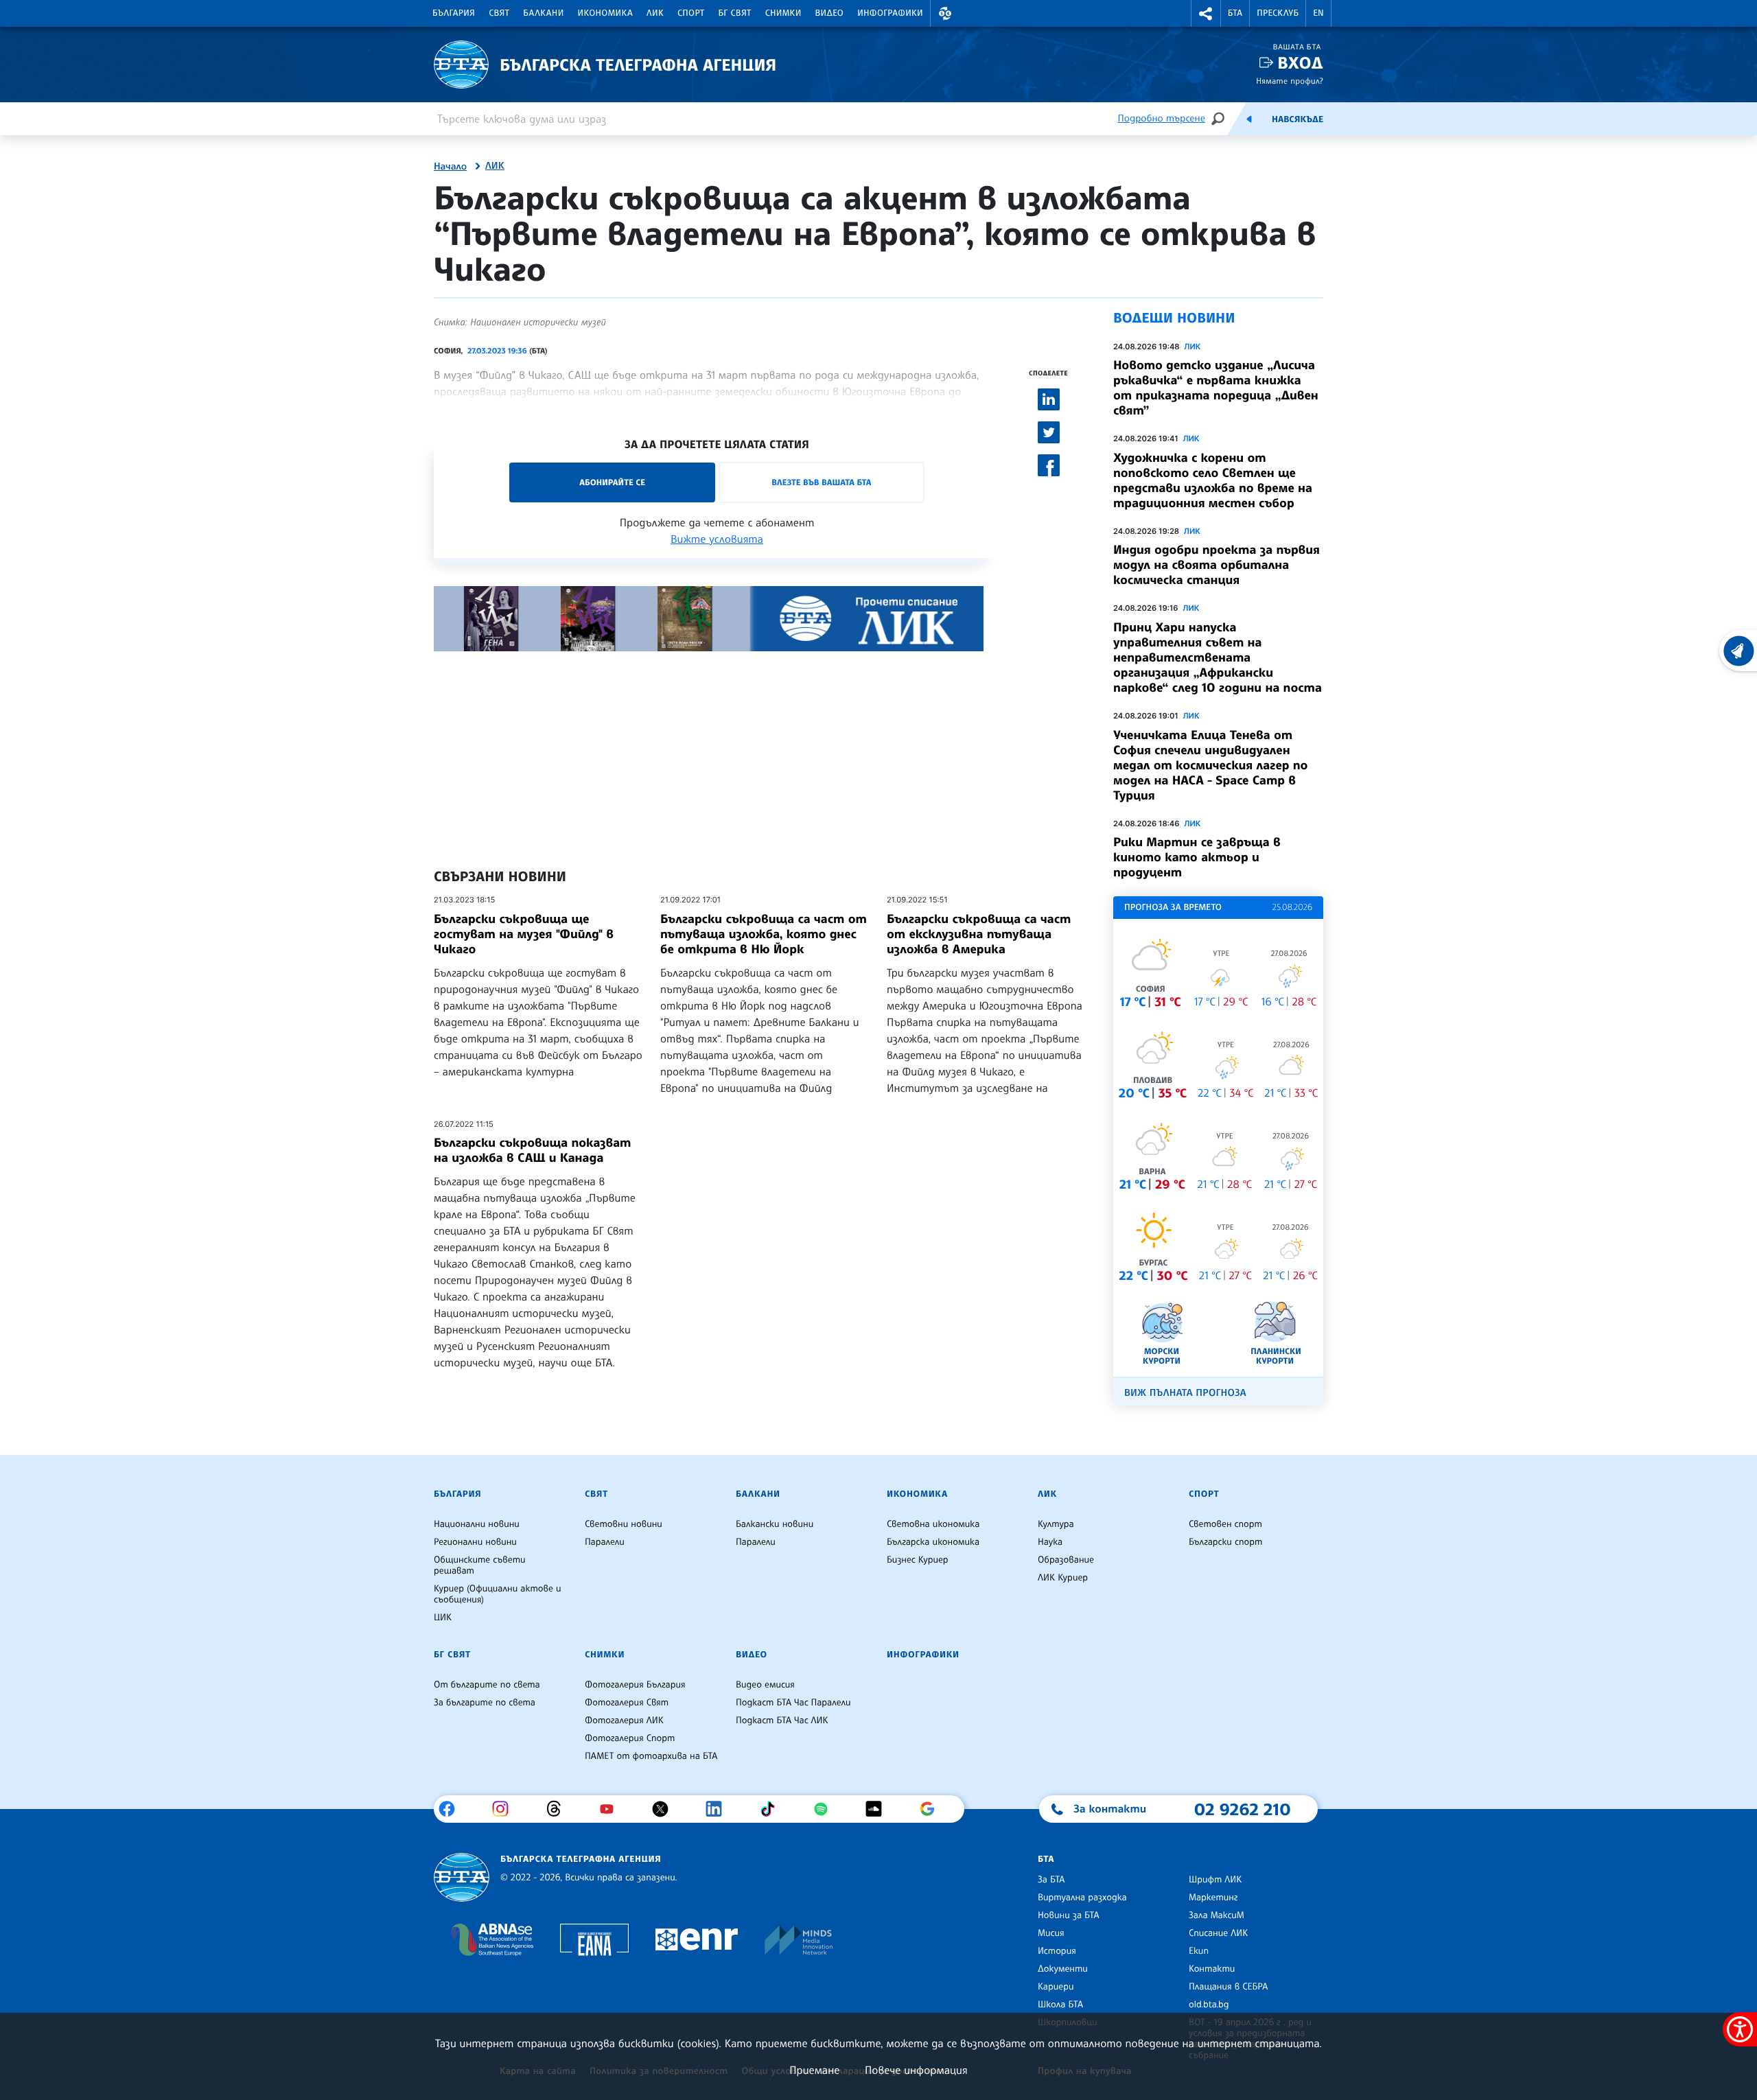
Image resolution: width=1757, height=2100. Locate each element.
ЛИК (655, 13)
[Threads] (559, 1809)
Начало (450, 167)
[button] (945, 13)
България (454, 13)
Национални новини (477, 1524)
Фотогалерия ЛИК (624, 1720)
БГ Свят (735, 13)
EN (1318, 13)
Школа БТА (1060, 2005)
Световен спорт (1225, 1524)
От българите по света (487, 1685)
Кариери (1056, 1987)
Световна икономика (933, 1524)
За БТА (1051, 1880)
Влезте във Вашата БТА (821, 482)
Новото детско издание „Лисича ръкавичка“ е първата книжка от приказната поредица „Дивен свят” (1216, 388)
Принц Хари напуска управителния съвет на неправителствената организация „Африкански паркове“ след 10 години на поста (1218, 657)
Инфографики (890, 13)
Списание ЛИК (1218, 1933)
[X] (665, 1809)
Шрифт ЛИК (1215, 1880)
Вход (1300, 63)
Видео (830, 13)
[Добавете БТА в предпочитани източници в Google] (932, 1809)
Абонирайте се (612, 482)
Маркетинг (1213, 1898)
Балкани (543, 13)
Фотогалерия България (635, 1685)
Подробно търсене (1162, 118)
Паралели (605, 1542)
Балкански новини (775, 1524)
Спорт (691, 13)
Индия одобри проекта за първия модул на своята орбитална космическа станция (1217, 565)
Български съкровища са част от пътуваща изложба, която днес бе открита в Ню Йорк (764, 934)
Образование (1066, 1560)
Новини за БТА (1069, 1915)
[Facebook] (452, 1809)
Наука (1050, 1542)
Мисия (1051, 1933)
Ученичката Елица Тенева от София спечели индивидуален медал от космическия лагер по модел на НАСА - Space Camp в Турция (1210, 765)
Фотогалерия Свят (627, 1703)
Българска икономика (933, 1542)
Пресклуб (1278, 13)
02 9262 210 (1242, 1809)
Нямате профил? (1290, 81)
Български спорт (1225, 1542)
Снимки (783, 13)
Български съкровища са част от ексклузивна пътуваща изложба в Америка (979, 934)
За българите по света (485, 1703)
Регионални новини (475, 1542)
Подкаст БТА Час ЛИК (782, 1720)
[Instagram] (505, 1809)
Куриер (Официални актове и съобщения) (498, 1594)
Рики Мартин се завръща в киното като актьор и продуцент (1197, 857)
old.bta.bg (1209, 2005)
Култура (1056, 1524)
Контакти (1212, 1969)
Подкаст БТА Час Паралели (793, 1703)
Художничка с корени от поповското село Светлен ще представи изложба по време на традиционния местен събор (1213, 480)
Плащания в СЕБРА (1228, 1987)
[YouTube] (612, 1809)
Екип (1199, 1951)
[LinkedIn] (719, 1809)
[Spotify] (826, 1809)
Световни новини (624, 1524)
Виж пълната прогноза (1185, 1393)
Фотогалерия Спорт (630, 1738)
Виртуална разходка (1082, 1898)
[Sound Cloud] (879, 1809)
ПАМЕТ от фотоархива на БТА (651, 1756)
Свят (499, 13)
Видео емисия (765, 1685)
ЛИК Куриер (1063, 1578)
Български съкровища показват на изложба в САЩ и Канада (532, 1150)
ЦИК (443, 1618)
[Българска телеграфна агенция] (462, 1877)
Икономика (606, 13)
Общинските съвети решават (480, 1565)
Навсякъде (1298, 119)
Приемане (814, 2070)
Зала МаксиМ (1217, 1915)
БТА (1235, 13)
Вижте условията (717, 539)
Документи (1063, 1969)
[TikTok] (772, 1809)
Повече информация (916, 2070)
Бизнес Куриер (918, 1560)
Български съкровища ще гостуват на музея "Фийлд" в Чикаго (524, 934)
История (1057, 1951)
